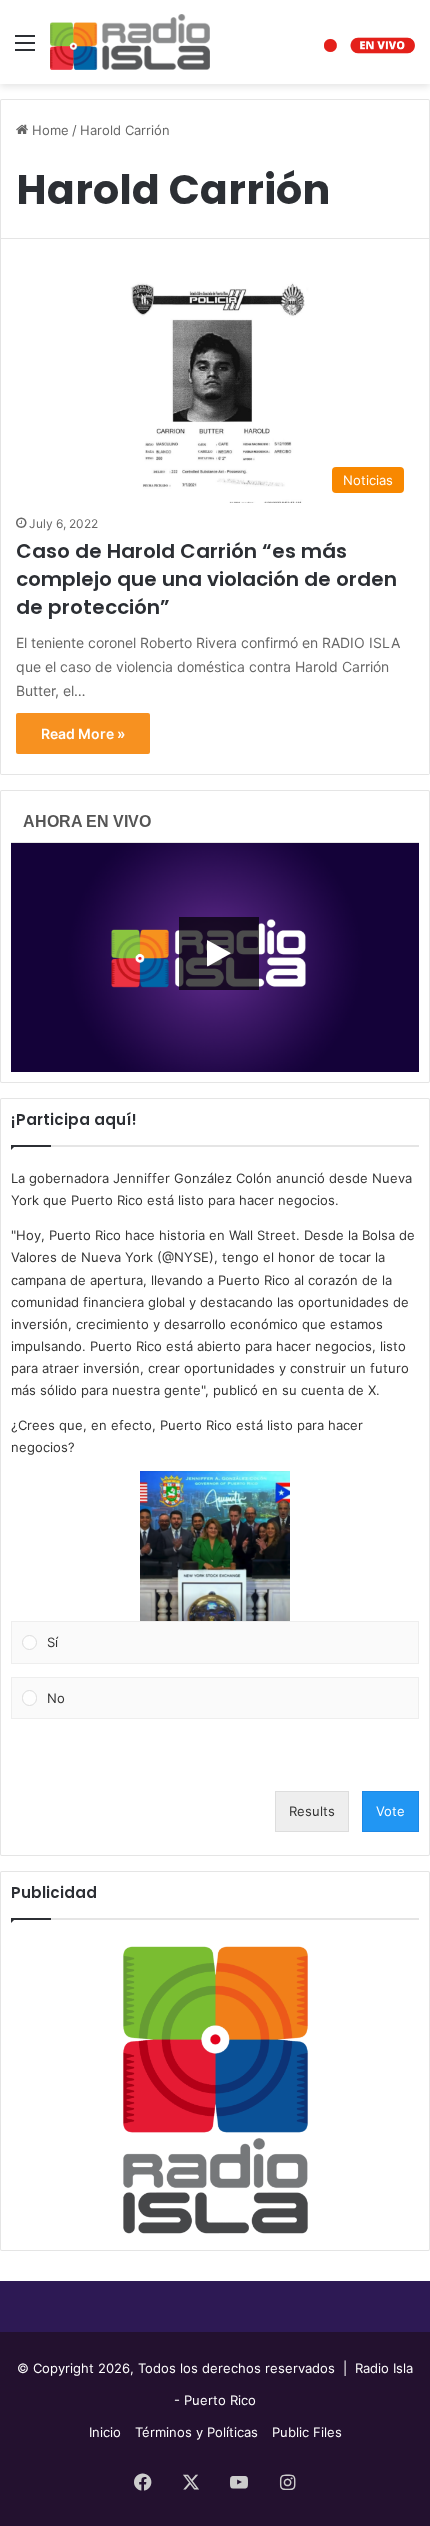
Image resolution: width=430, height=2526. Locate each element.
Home (48, 130)
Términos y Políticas (196, 2432)
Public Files (307, 2432)
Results (312, 1811)
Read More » (83, 733)
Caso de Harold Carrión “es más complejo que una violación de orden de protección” (206, 579)
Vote (390, 1811)
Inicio (105, 2432)
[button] (215, 1546)
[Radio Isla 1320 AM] (130, 42)
